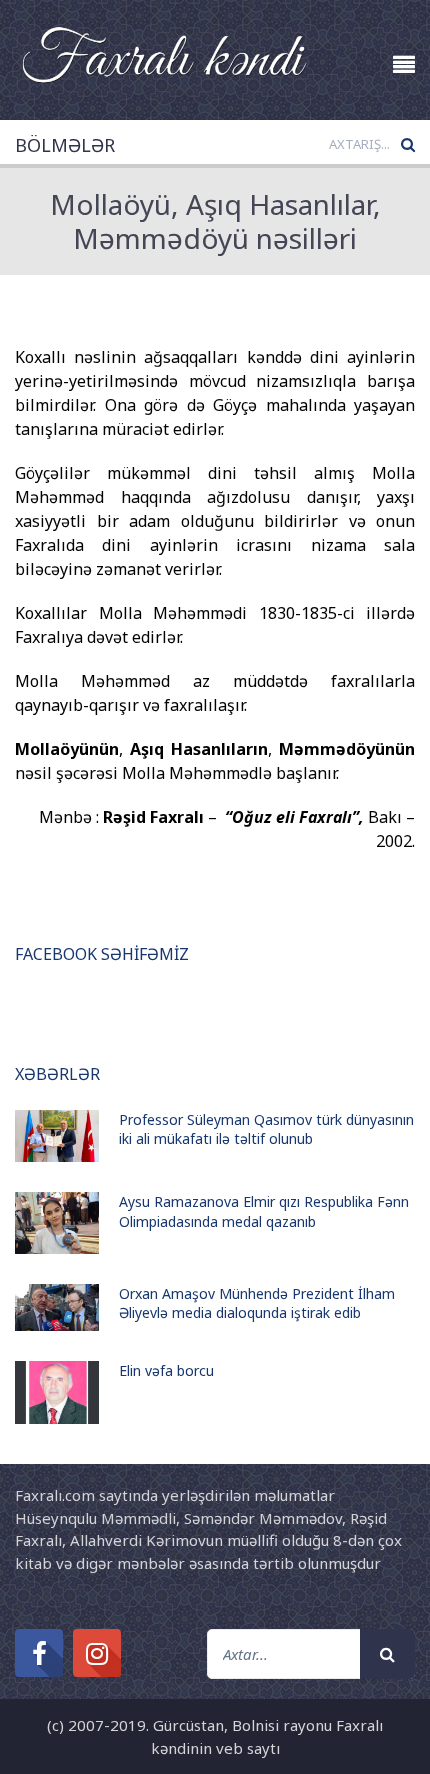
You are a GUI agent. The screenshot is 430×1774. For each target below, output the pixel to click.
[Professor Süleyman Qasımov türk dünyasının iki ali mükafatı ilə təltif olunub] (57, 1136)
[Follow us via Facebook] (39, 1653)
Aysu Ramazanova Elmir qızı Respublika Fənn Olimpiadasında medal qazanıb (264, 1211)
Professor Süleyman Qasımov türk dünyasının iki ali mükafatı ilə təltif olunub (266, 1129)
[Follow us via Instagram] (97, 1653)
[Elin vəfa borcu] (57, 1392)
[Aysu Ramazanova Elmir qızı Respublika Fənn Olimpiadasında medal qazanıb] (57, 1223)
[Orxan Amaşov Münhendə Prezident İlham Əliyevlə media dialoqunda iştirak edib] (57, 1307)
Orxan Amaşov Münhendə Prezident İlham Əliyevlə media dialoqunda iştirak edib (257, 1303)
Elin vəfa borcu (166, 1370)
